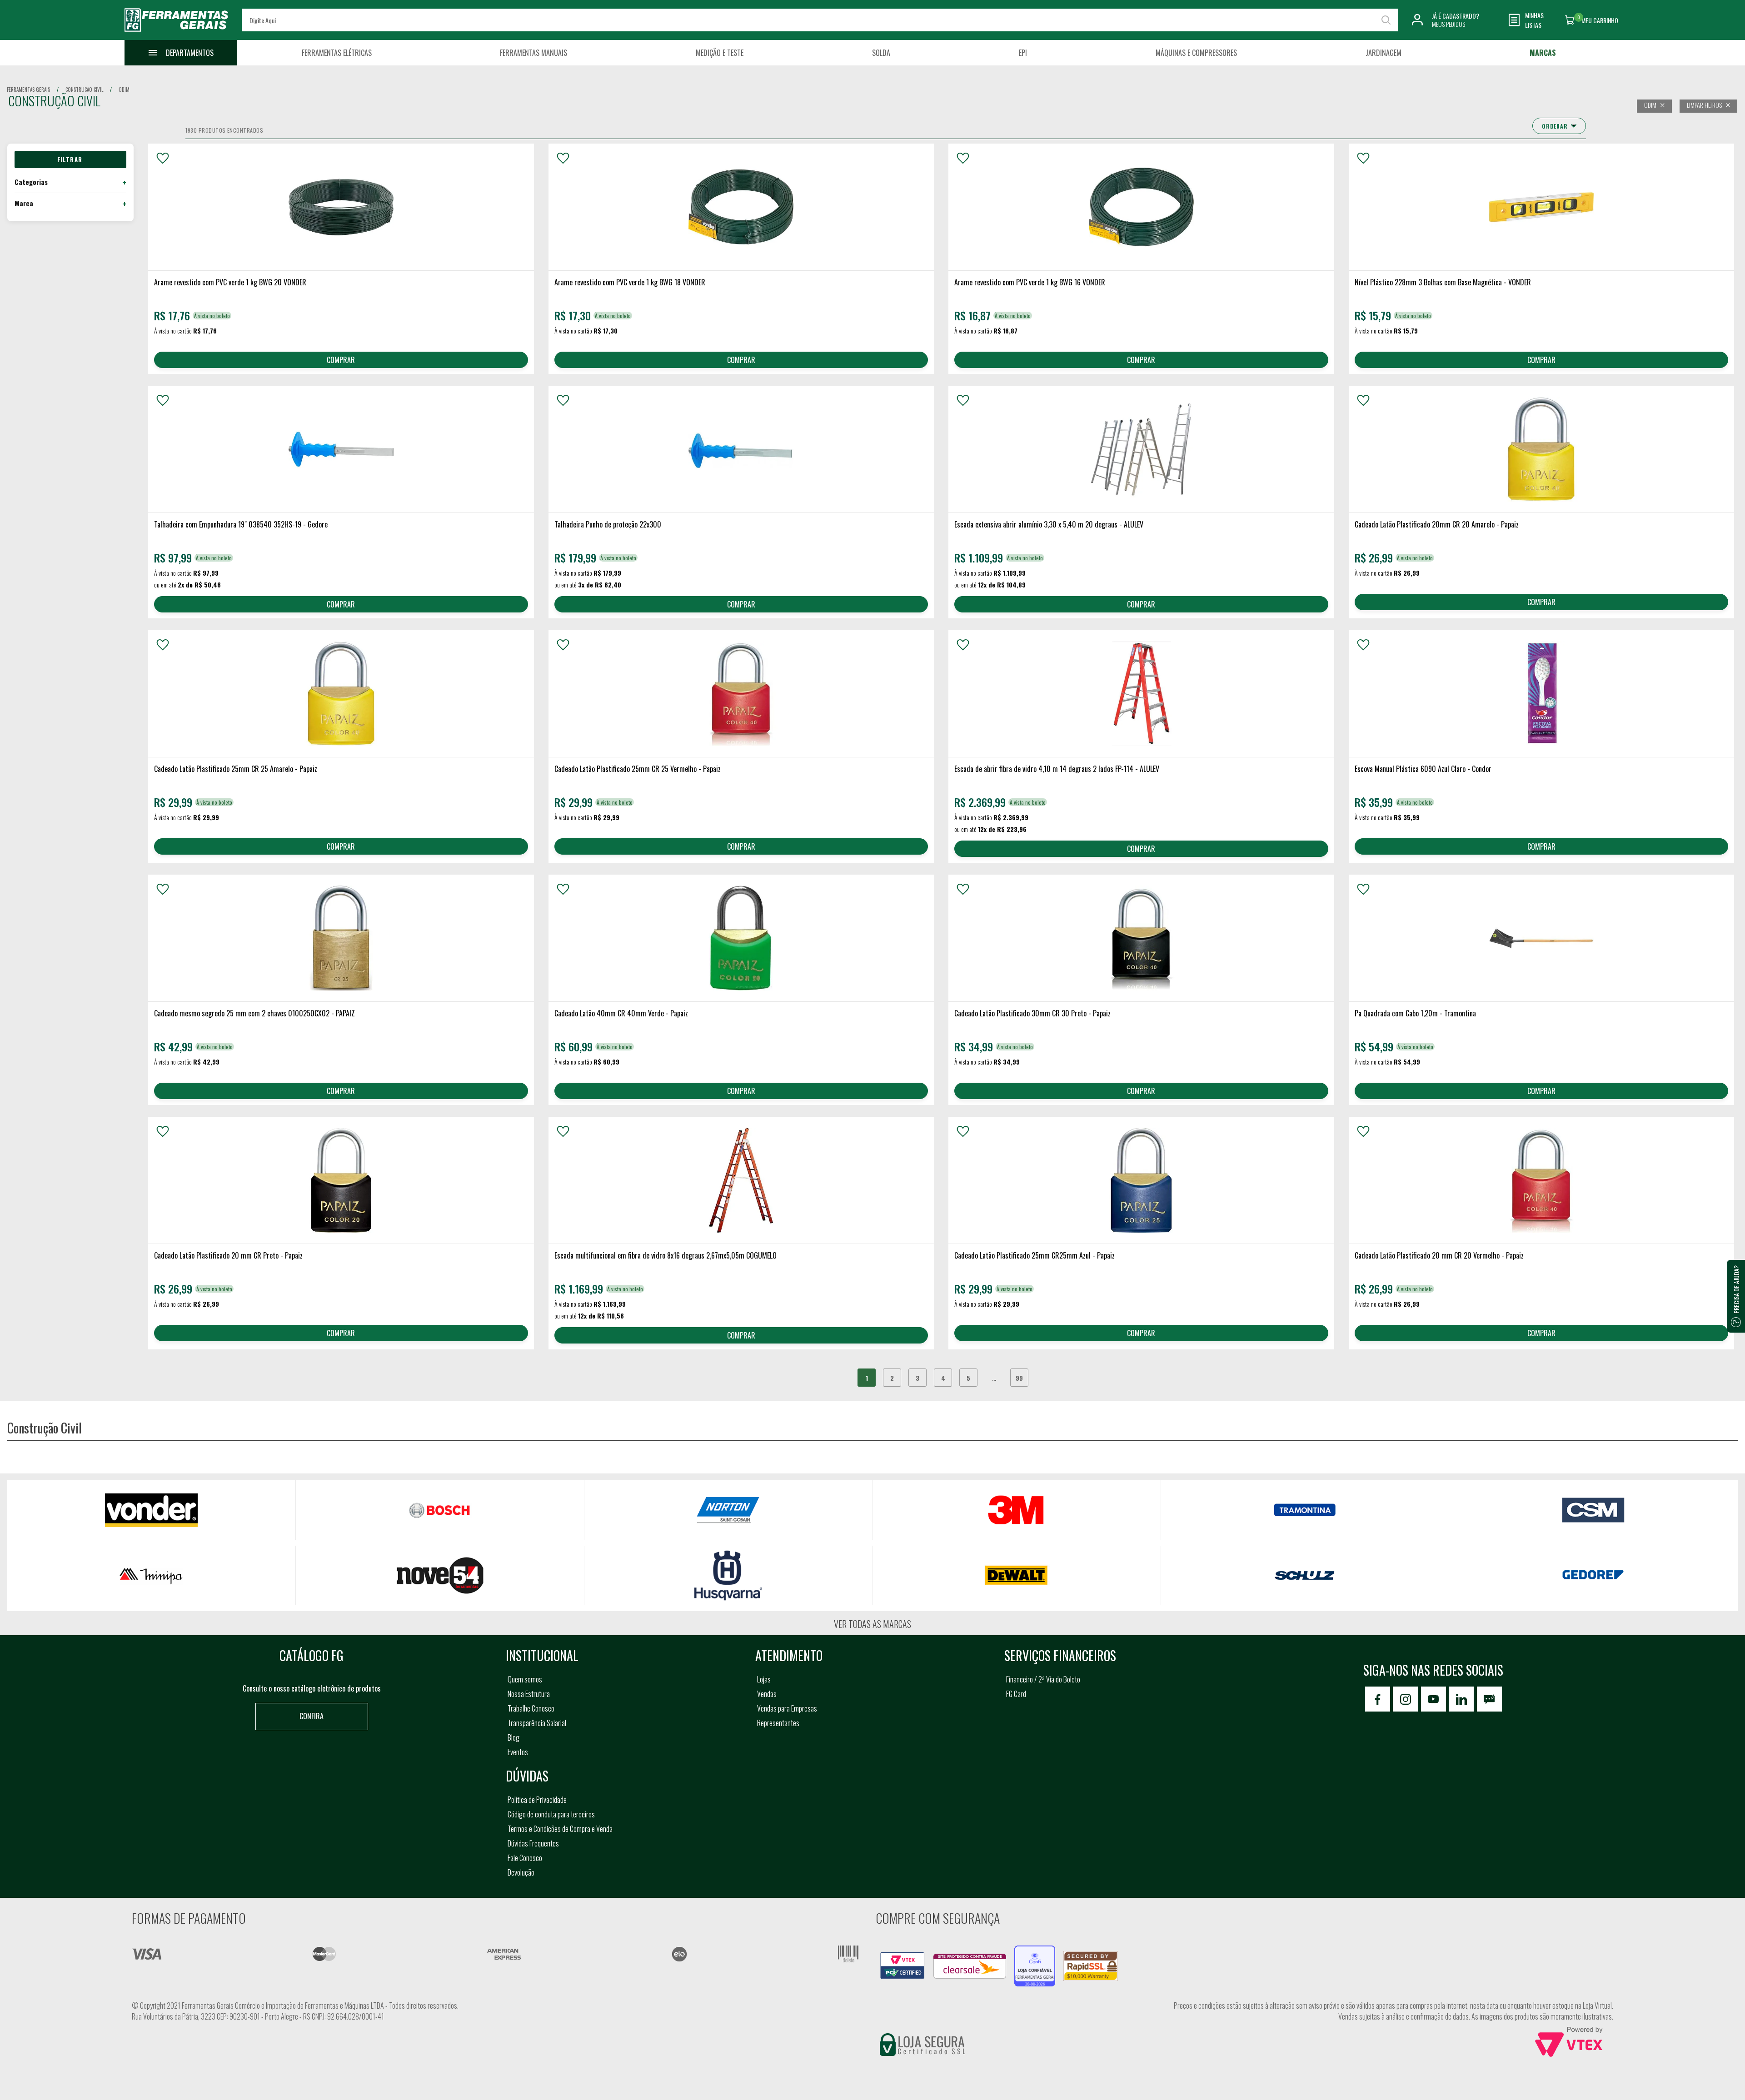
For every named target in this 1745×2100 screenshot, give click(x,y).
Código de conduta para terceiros (551, 1814)
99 (1019, 1378)
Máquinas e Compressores (1196, 53)
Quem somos (525, 1679)
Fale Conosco (525, 1858)
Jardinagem (1384, 53)
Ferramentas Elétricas (337, 53)
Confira (312, 1716)
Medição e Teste (720, 53)
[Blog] (1489, 1699)
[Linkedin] (1461, 1699)
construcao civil (84, 90)
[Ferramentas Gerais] (176, 33)
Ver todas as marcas (872, 1624)
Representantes (778, 1723)
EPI (1023, 53)
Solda (881, 53)
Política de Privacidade (537, 1800)
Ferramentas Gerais (28, 90)
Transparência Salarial (537, 1723)
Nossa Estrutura (529, 1694)
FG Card (1016, 1694)
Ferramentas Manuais (533, 53)
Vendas (767, 1694)
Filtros (70, 159)
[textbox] (820, 20)
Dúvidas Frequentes (533, 1843)
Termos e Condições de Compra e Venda (560, 1829)
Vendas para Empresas (787, 1708)
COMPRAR (341, 360)
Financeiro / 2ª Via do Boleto (1043, 1679)
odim (124, 90)
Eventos (518, 1752)
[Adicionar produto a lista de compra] (163, 158)
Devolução (521, 1872)
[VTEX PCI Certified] (902, 1957)
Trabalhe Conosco (531, 1708)
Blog (514, 1737)
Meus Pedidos (1448, 24)
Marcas (1543, 53)
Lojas (764, 1679)
